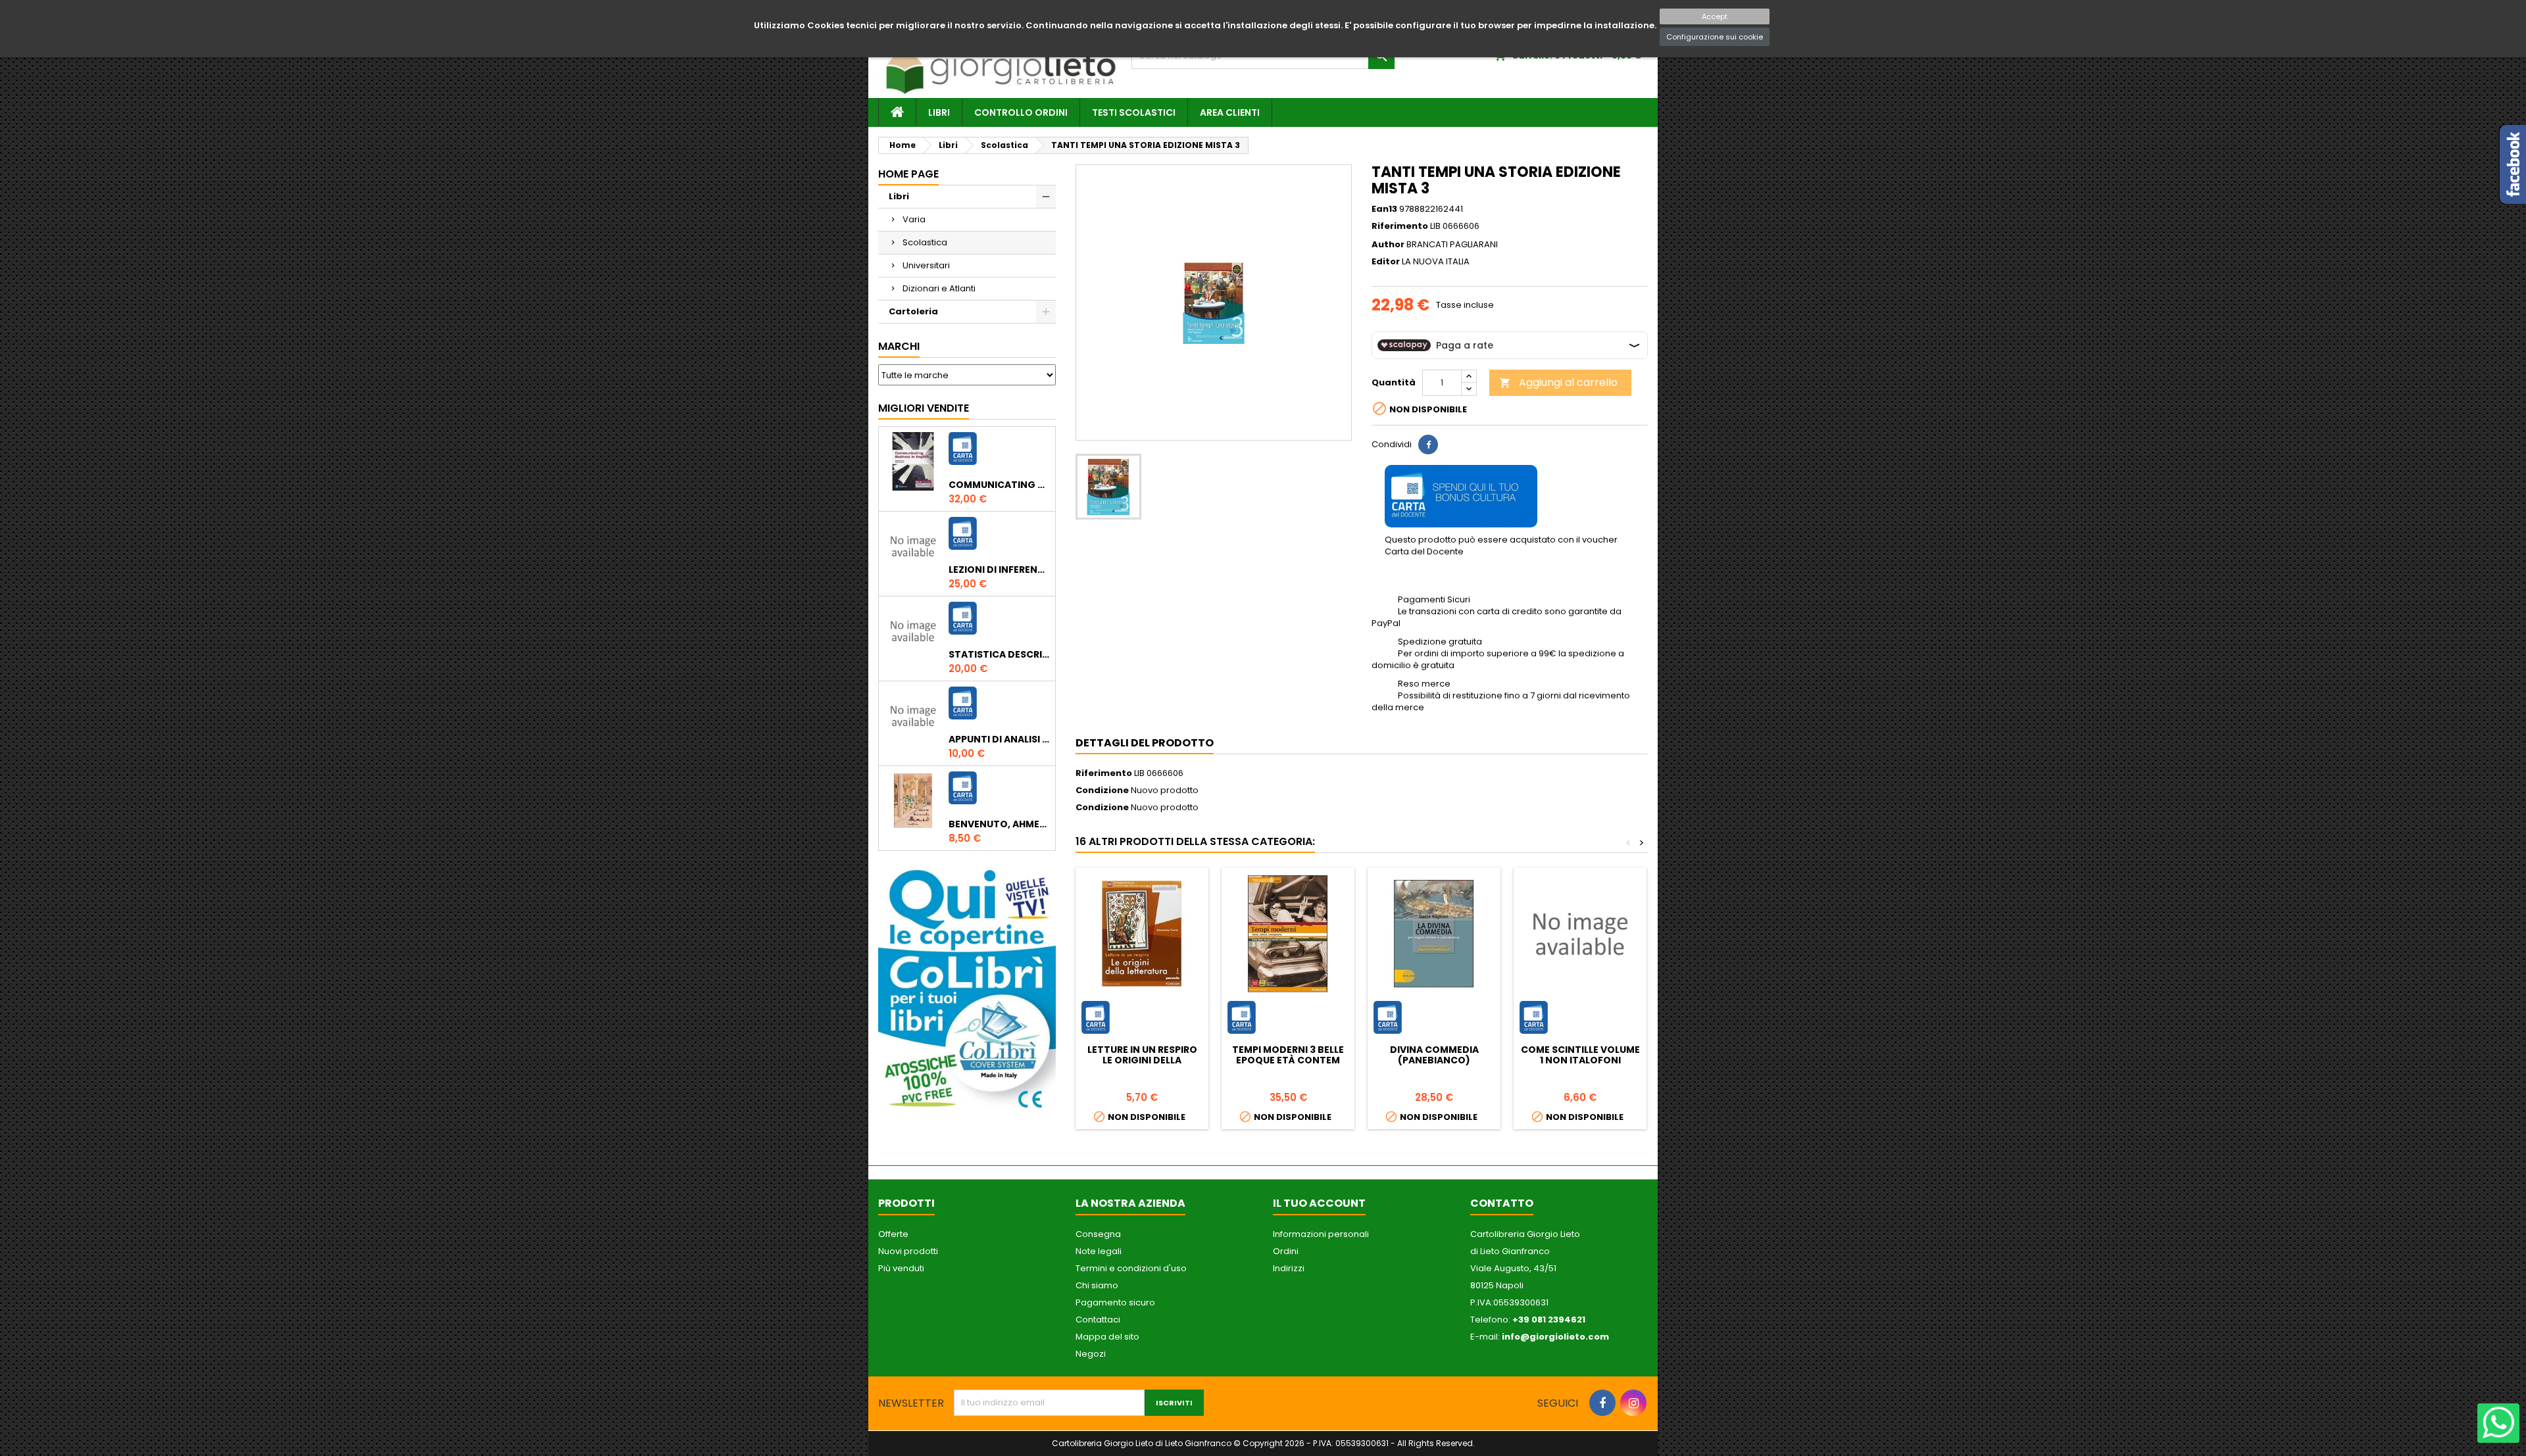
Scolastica (925, 242)
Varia (914, 219)
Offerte (893, 1234)
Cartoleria (913, 311)
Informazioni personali (1321, 1234)
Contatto (1502, 1203)
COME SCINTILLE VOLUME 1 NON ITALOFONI (1580, 1055)
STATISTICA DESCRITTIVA (999, 654)
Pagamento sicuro (1115, 1302)
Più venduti (901, 1268)
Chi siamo (1097, 1285)
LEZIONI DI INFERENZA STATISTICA (999, 570)
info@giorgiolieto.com (1555, 1337)
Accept (1715, 16)
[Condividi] (1428, 445)
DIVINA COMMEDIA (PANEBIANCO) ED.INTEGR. (1434, 1060)
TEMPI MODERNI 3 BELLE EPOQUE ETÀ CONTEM (1288, 1055)
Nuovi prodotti (908, 1251)
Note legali (1099, 1251)
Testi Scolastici (1134, 112)
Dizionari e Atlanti (939, 288)
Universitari (926, 265)
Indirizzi (1289, 1268)
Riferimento (1400, 226)
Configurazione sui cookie (1715, 37)
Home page (908, 174)
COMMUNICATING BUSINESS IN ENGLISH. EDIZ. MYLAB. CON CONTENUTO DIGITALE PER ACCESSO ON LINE (999, 485)
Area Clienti (1230, 112)
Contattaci (1098, 1320)
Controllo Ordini (1021, 112)
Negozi (1091, 1354)
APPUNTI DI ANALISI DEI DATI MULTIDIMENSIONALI (999, 739)
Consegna (1098, 1234)
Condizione (1102, 790)
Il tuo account (1319, 1203)
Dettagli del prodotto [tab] (1145, 743)
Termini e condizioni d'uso (1131, 1268)
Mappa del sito (1107, 1337)
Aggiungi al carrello (1558, 382)
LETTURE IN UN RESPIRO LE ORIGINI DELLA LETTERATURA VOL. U (1142, 1060)
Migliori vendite (924, 408)
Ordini (1286, 1251)
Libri (939, 112)
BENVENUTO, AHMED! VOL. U (999, 824)
